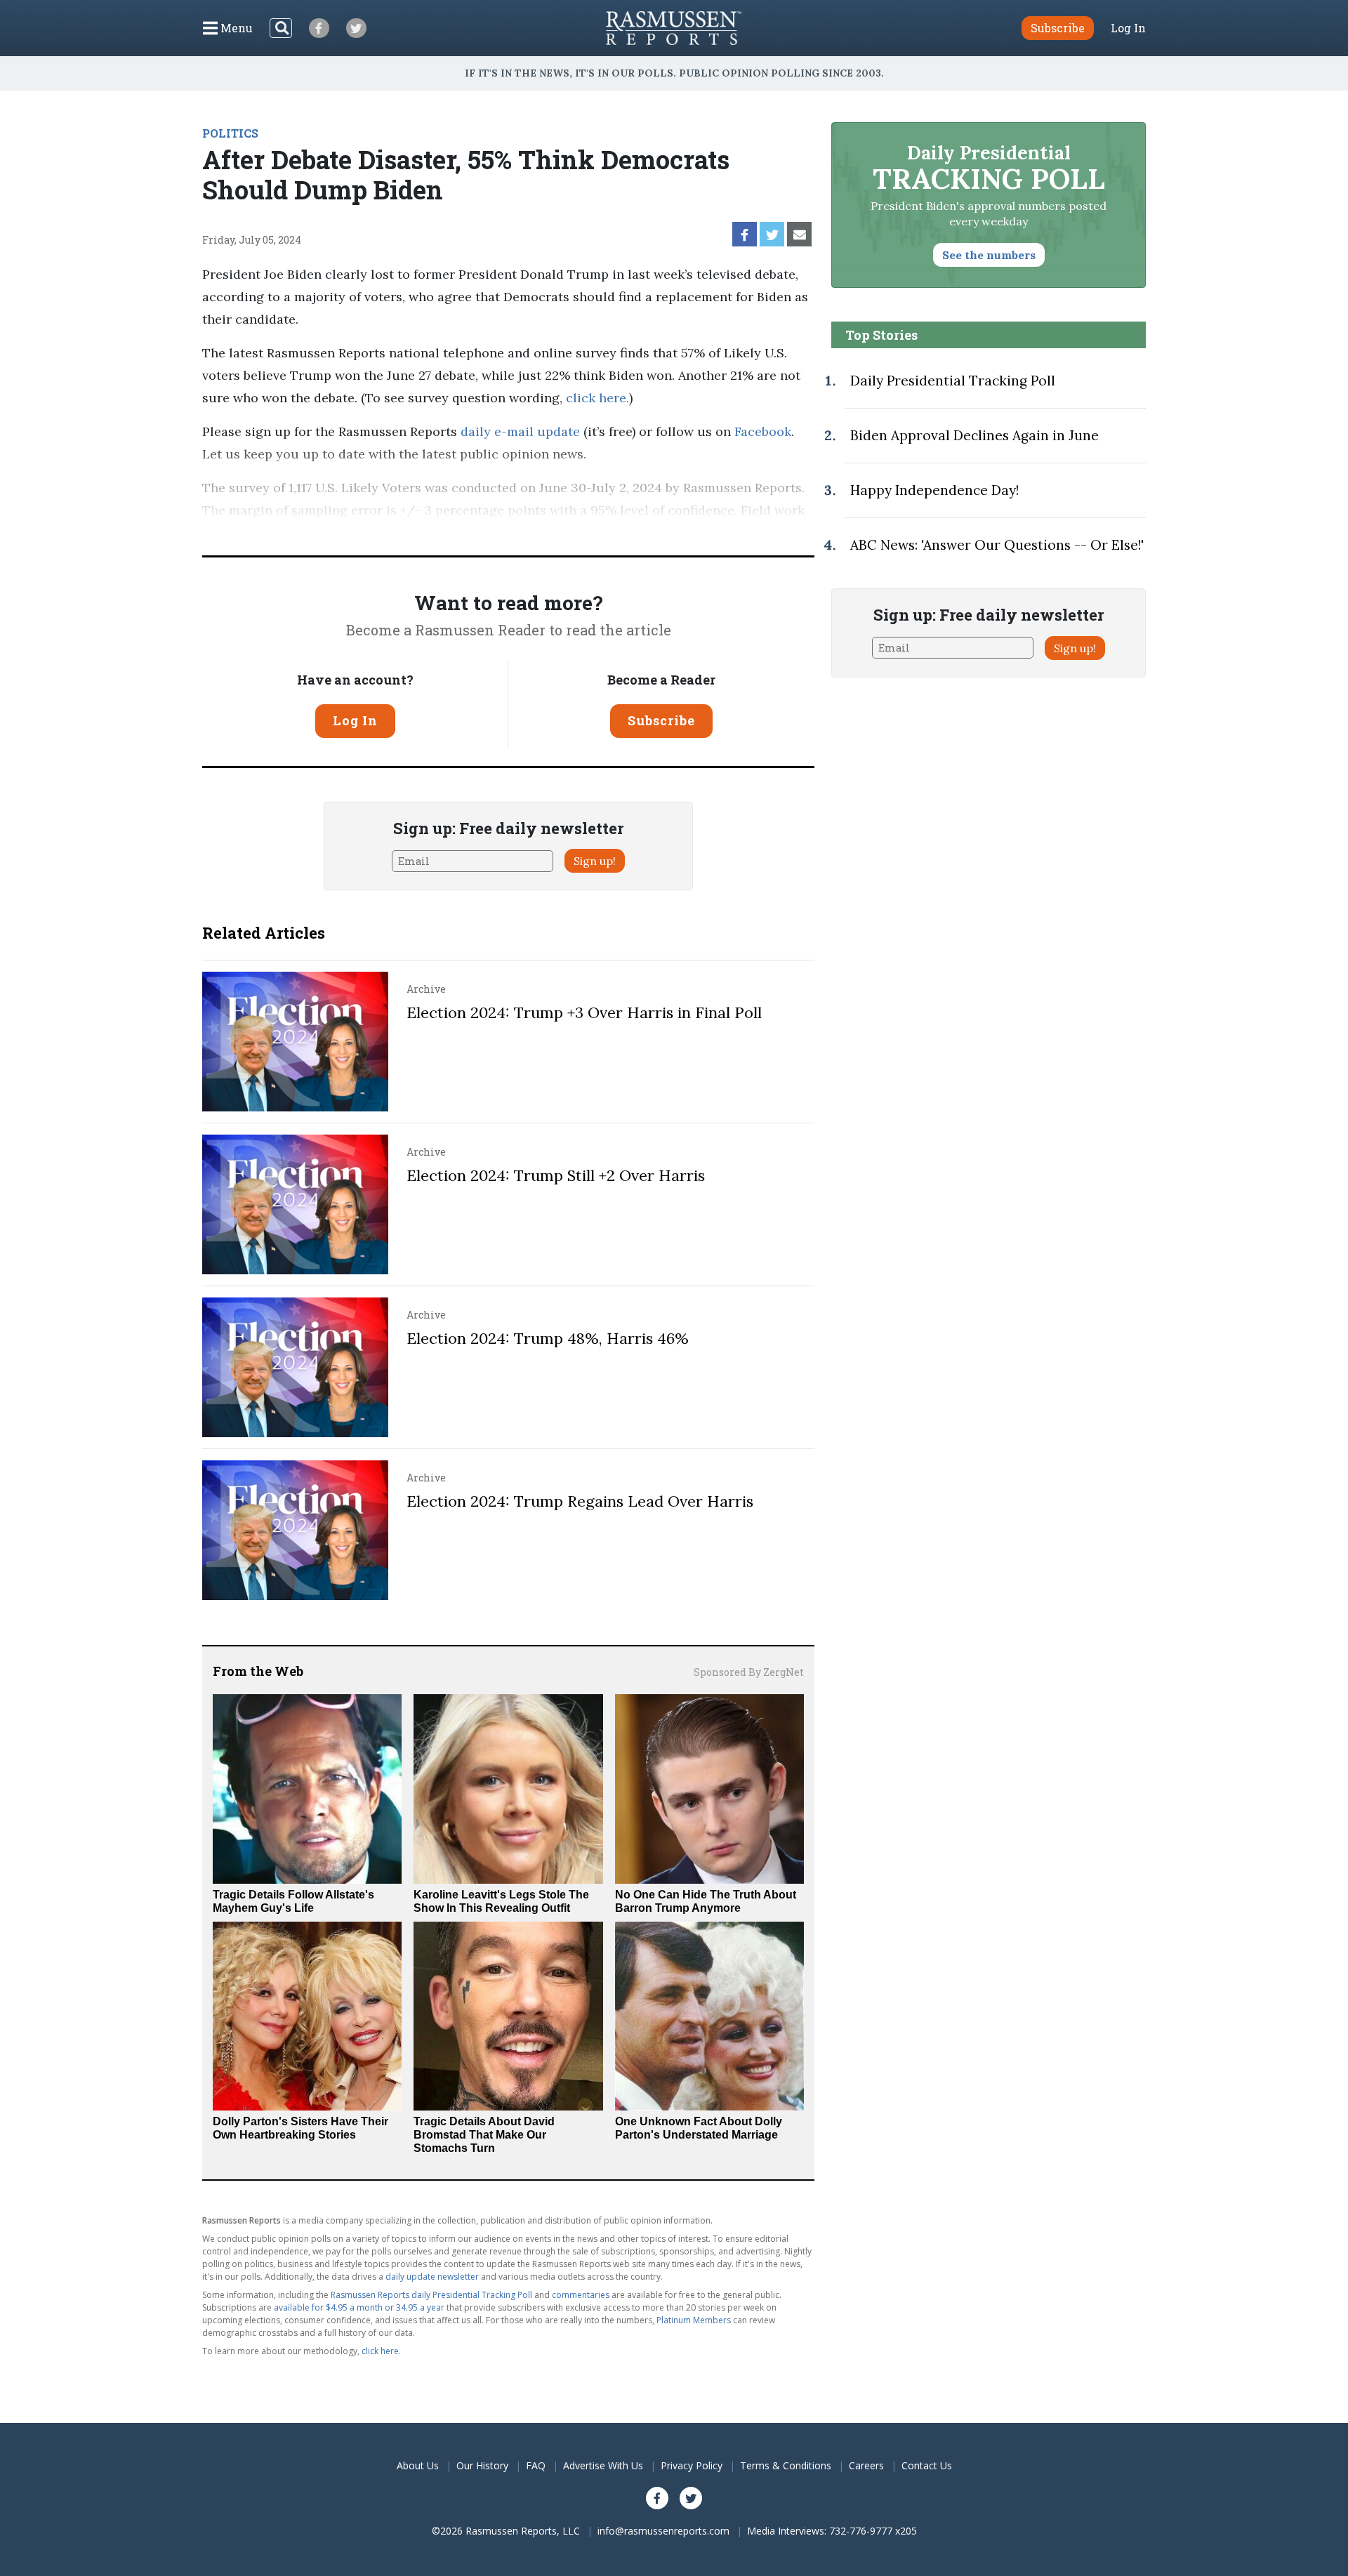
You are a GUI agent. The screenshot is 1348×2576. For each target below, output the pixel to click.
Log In (1128, 28)
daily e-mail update (518, 431)
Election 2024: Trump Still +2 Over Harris (556, 1175)
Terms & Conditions (786, 2465)
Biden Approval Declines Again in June (974, 435)
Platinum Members (694, 2320)
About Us (418, 2465)
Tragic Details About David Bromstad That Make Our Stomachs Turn (484, 2135)
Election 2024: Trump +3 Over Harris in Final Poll (584, 1012)
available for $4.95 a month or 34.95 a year (359, 2307)
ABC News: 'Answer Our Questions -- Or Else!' (997, 545)
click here (596, 398)
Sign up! (595, 861)
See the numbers (989, 255)
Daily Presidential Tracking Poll (953, 381)
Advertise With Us (603, 2465)
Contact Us (927, 2465)
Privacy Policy (692, 2465)
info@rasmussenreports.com (663, 2531)
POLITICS (230, 133)
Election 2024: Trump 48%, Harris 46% (548, 1338)
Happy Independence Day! (934, 490)
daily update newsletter (432, 2277)
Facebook (761, 431)
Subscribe (661, 720)
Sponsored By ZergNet (749, 1672)
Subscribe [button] (1058, 28)
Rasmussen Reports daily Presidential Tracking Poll (431, 2295)
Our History (482, 2465)
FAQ (536, 2465)
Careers (866, 2465)
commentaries (581, 2295)
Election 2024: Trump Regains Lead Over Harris (580, 1501)
